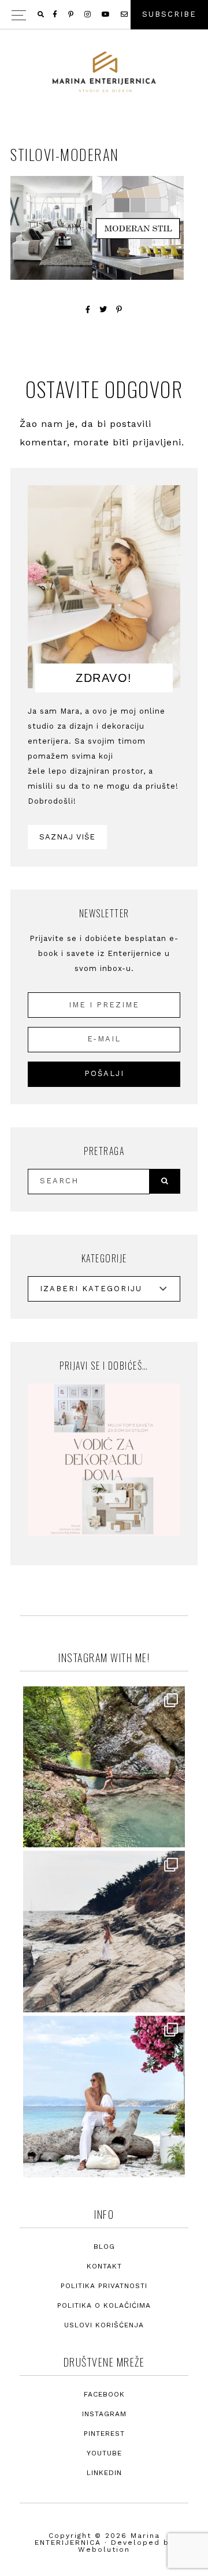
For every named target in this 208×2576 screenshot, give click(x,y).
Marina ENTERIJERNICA (104, 72)
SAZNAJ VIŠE (67, 837)
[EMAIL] (125, 14)
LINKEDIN (104, 2473)
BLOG (104, 2247)
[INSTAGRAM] (88, 14)
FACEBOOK (104, 2394)
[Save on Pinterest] (119, 310)
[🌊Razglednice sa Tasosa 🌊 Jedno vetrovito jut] (104, 1932)
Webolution (104, 2549)
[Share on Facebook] (88, 310)
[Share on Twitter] (103, 310)
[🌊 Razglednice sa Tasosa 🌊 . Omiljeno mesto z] (104, 2097)
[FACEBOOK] (56, 14)
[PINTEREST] (72, 14)
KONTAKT (104, 2266)
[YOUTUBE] (107, 14)
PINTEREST (104, 2433)
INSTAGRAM (104, 2414)
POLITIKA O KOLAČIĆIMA (104, 2305)
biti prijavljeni (147, 442)
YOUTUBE (104, 2453)
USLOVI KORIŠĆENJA (104, 2325)
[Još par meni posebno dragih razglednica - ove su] (104, 1767)
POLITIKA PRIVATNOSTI (104, 2286)
